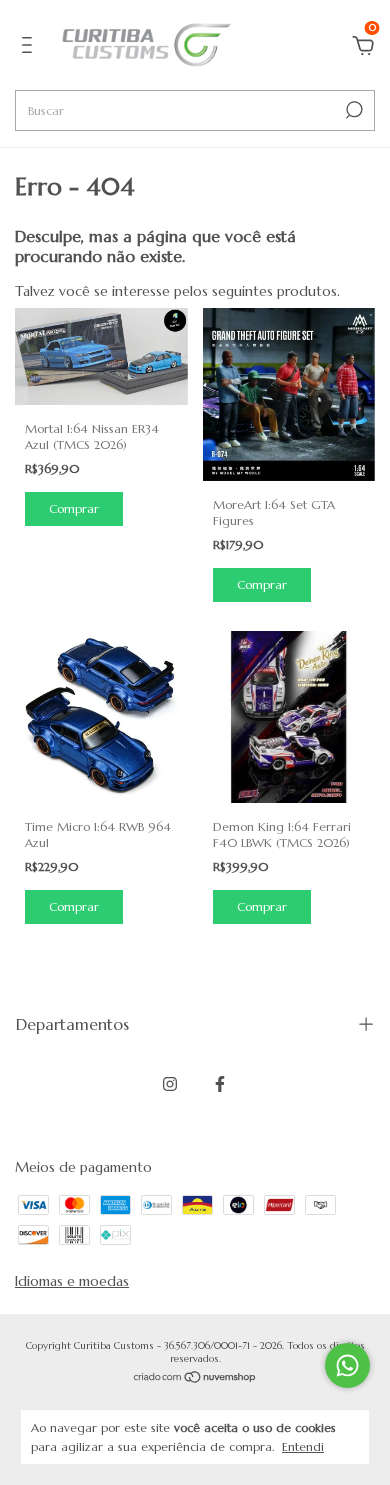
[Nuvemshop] (195, 1379)
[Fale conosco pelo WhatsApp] (347, 1365)
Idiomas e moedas (72, 1281)
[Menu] (30, 48)
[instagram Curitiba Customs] (170, 1084)
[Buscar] (352, 110)
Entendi (303, 1446)
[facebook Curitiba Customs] (220, 1084)
